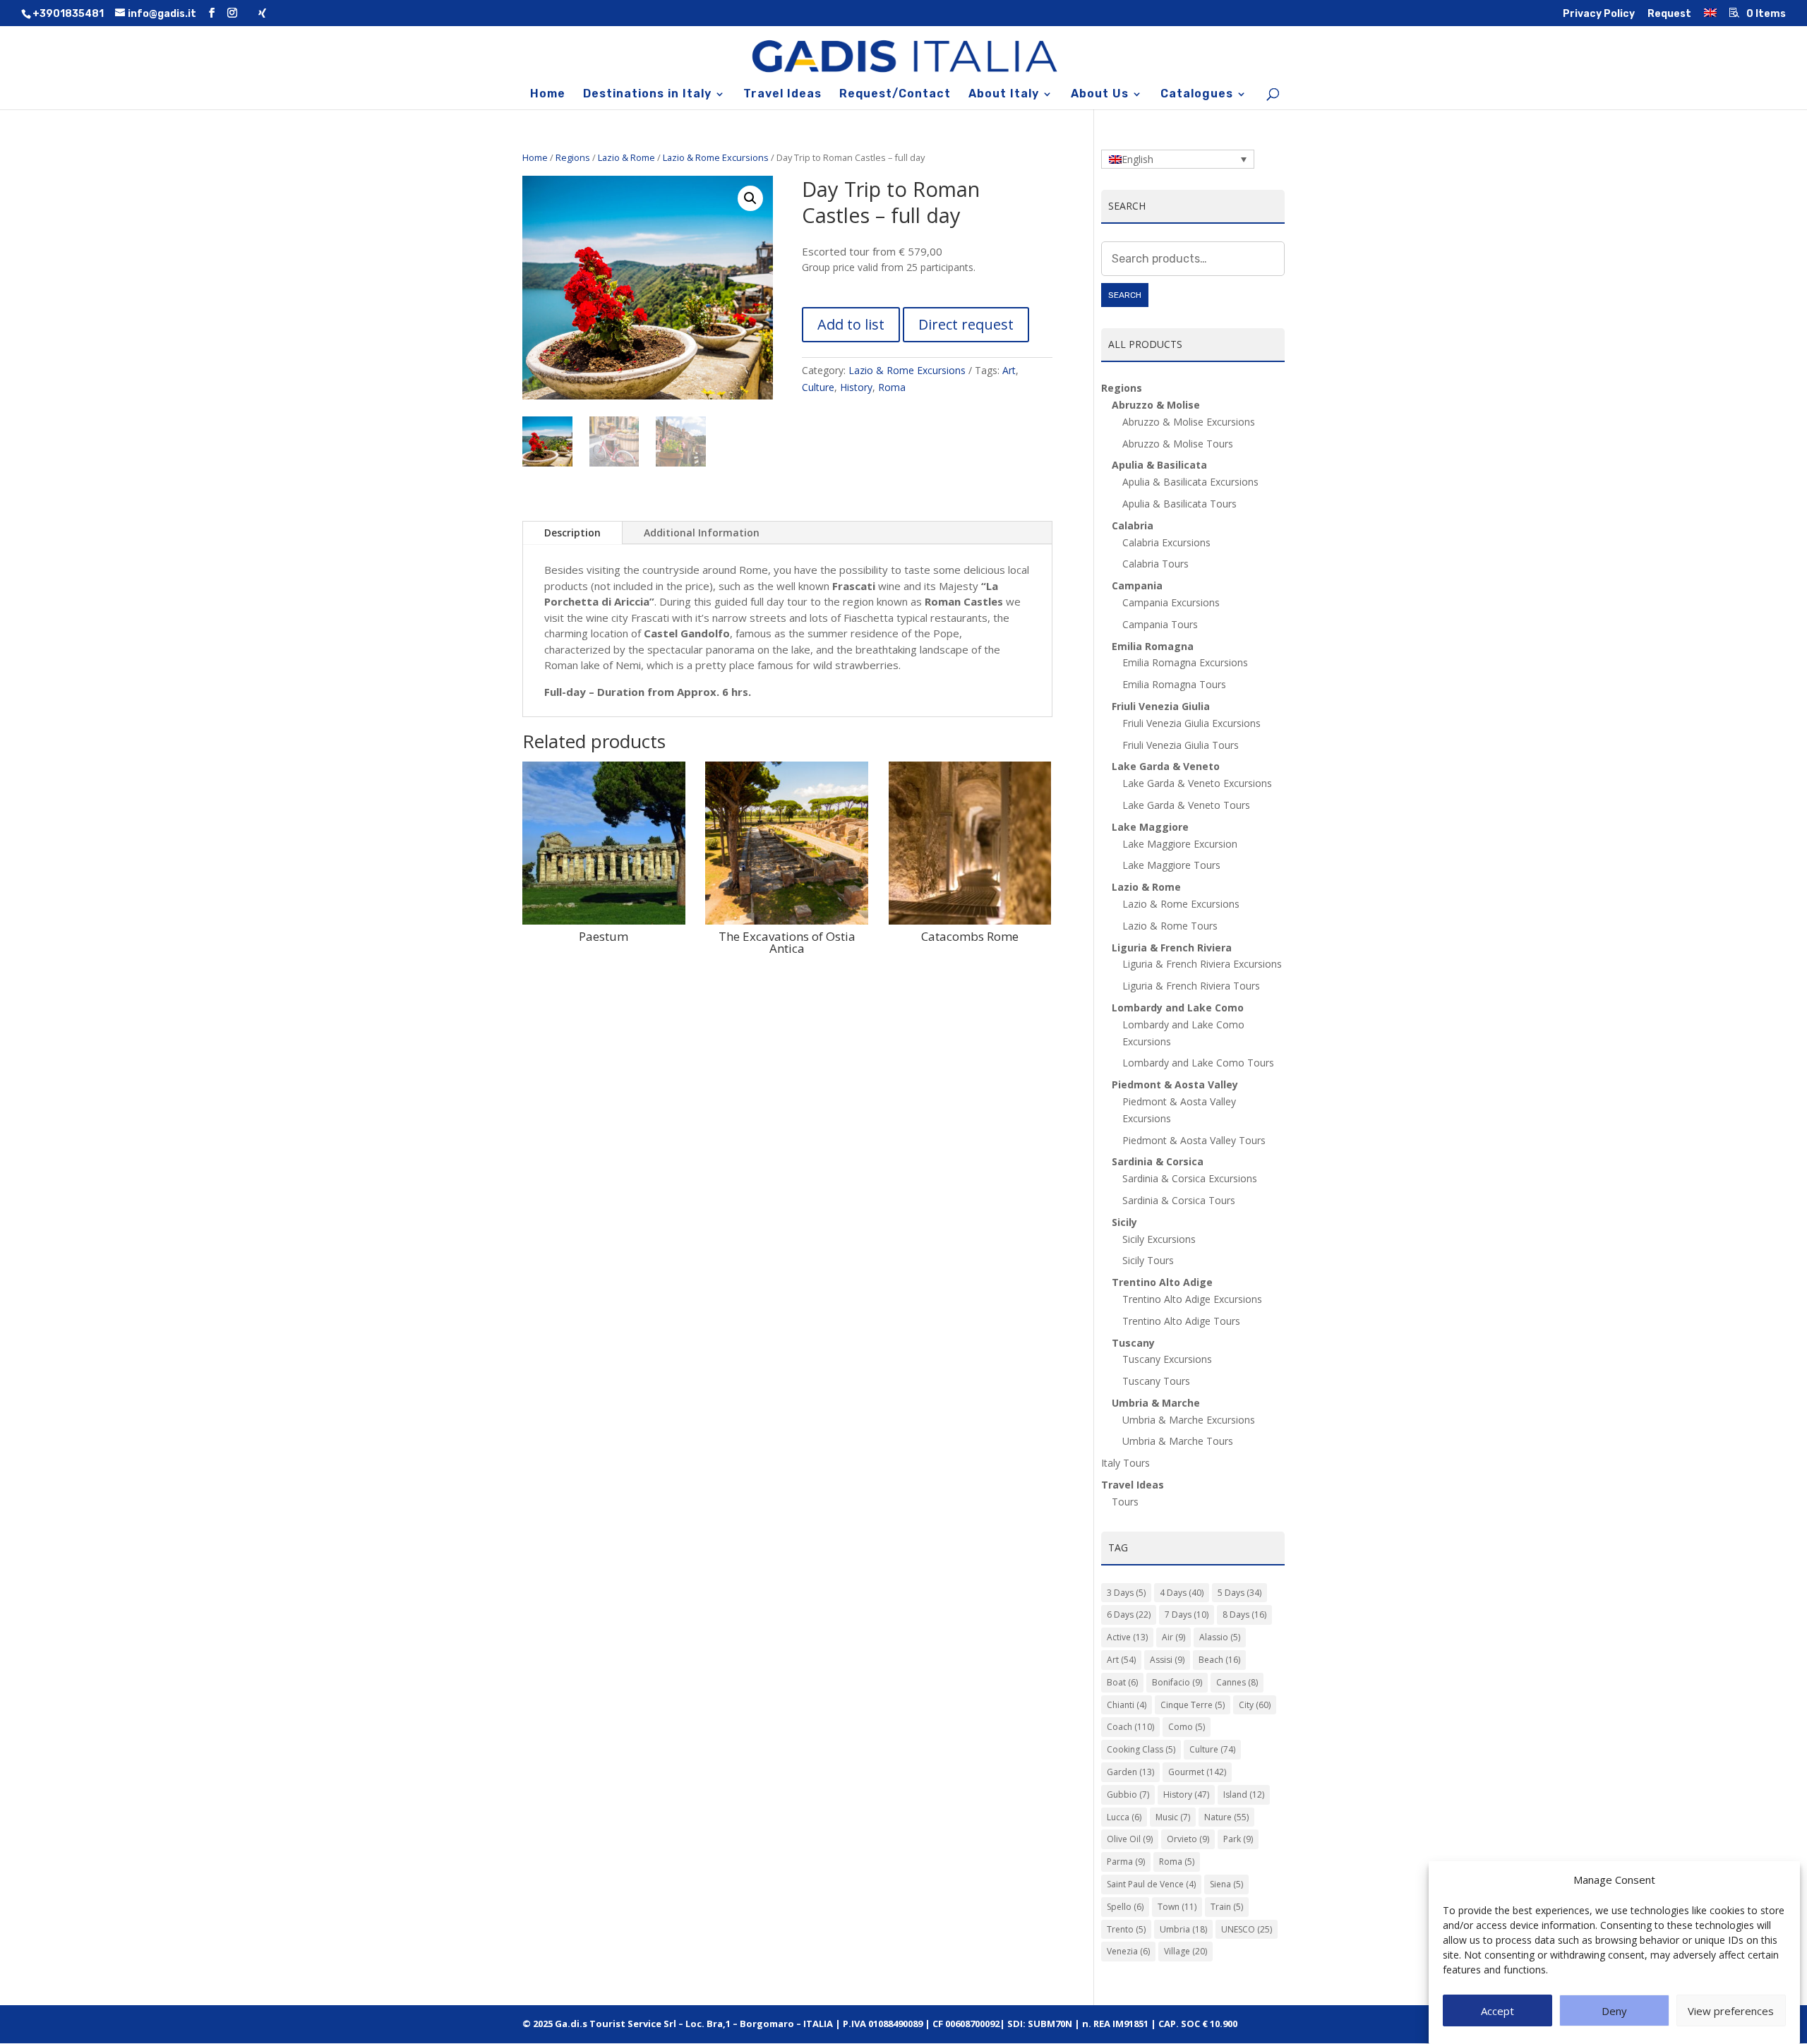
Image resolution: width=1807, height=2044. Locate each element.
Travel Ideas (782, 95)
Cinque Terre (1193, 1705)
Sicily (1124, 1222)
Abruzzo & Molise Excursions (1189, 422)
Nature (1226, 1817)
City (1255, 1705)
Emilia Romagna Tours (1174, 684)
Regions (573, 157)
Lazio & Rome (626, 157)
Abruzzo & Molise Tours (1178, 444)
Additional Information (702, 533)
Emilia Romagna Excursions (1185, 662)
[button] (750, 198)
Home (548, 95)
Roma (892, 387)
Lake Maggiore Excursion (1180, 844)
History (856, 387)
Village (1185, 1951)
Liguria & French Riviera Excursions (1202, 964)
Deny (1614, 2011)
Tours (1125, 1502)
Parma (1126, 1862)
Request (1669, 14)
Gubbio (1128, 1794)
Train (1227, 1907)
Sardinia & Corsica (1158, 1161)
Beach (1219, 1660)
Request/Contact (895, 95)
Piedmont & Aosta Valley (1175, 1084)
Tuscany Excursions (1167, 1359)
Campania (1137, 585)
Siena (1226, 1884)
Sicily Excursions (1159, 1239)
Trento (1126, 1929)
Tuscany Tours (1156, 1381)
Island (1244, 1794)
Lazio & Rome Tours (1170, 926)
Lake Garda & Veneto (1166, 766)
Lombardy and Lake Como (1178, 1008)
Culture (818, 387)
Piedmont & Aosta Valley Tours (1194, 1140)
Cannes (1237, 1682)
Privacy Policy (1599, 14)
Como (1187, 1727)
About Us (1100, 95)
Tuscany (1133, 1343)
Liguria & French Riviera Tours (1191, 986)
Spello (1125, 1907)
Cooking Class (1141, 1749)
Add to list (851, 324)
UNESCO (1247, 1929)
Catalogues (1197, 95)
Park (1238, 1839)
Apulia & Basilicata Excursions (1190, 482)
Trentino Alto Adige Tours (1181, 1321)
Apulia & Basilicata (1159, 465)
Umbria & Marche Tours (1178, 1441)
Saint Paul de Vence (1151, 1884)
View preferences (1731, 2011)
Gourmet (1197, 1772)
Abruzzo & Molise (1156, 405)
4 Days (1182, 1593)
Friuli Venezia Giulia (1161, 706)
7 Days (1187, 1615)
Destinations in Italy (647, 95)
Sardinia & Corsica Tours (1179, 1200)
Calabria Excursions (1166, 542)
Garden (1130, 1772)
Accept (1497, 2011)
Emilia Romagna (1153, 646)
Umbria (1183, 1929)
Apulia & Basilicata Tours (1179, 504)
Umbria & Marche (1156, 1403)
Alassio (1220, 1637)
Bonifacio (1177, 1682)
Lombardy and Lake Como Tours (1198, 1063)
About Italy (1004, 95)
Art (1009, 370)
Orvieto (1188, 1839)
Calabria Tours (1155, 564)
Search (1125, 295)
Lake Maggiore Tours (1171, 865)
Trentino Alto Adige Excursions (1192, 1299)
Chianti (1127, 1705)
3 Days (1126, 1593)
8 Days (1244, 1615)
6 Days (1129, 1615)
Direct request (966, 324)
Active (1127, 1637)
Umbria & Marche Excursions (1189, 1420)
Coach (1130, 1727)
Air (1173, 1637)
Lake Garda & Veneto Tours (1186, 805)
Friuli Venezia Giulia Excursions (1191, 723)
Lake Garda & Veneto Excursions (1197, 783)
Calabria (1133, 525)
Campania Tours (1160, 624)
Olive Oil (1130, 1839)
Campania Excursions (1171, 602)
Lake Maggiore (1150, 827)
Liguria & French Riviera (1172, 948)
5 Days (1239, 1593)
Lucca (1124, 1817)
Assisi (1167, 1660)
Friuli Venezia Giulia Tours (1181, 745)
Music (1173, 1817)
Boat (1122, 1682)
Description (572, 533)
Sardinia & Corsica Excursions (1190, 1178)
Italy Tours (1125, 1463)
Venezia (1128, 1951)
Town (1177, 1907)
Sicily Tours (1148, 1260)
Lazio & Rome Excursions (716, 157)
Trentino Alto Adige (1162, 1282)
